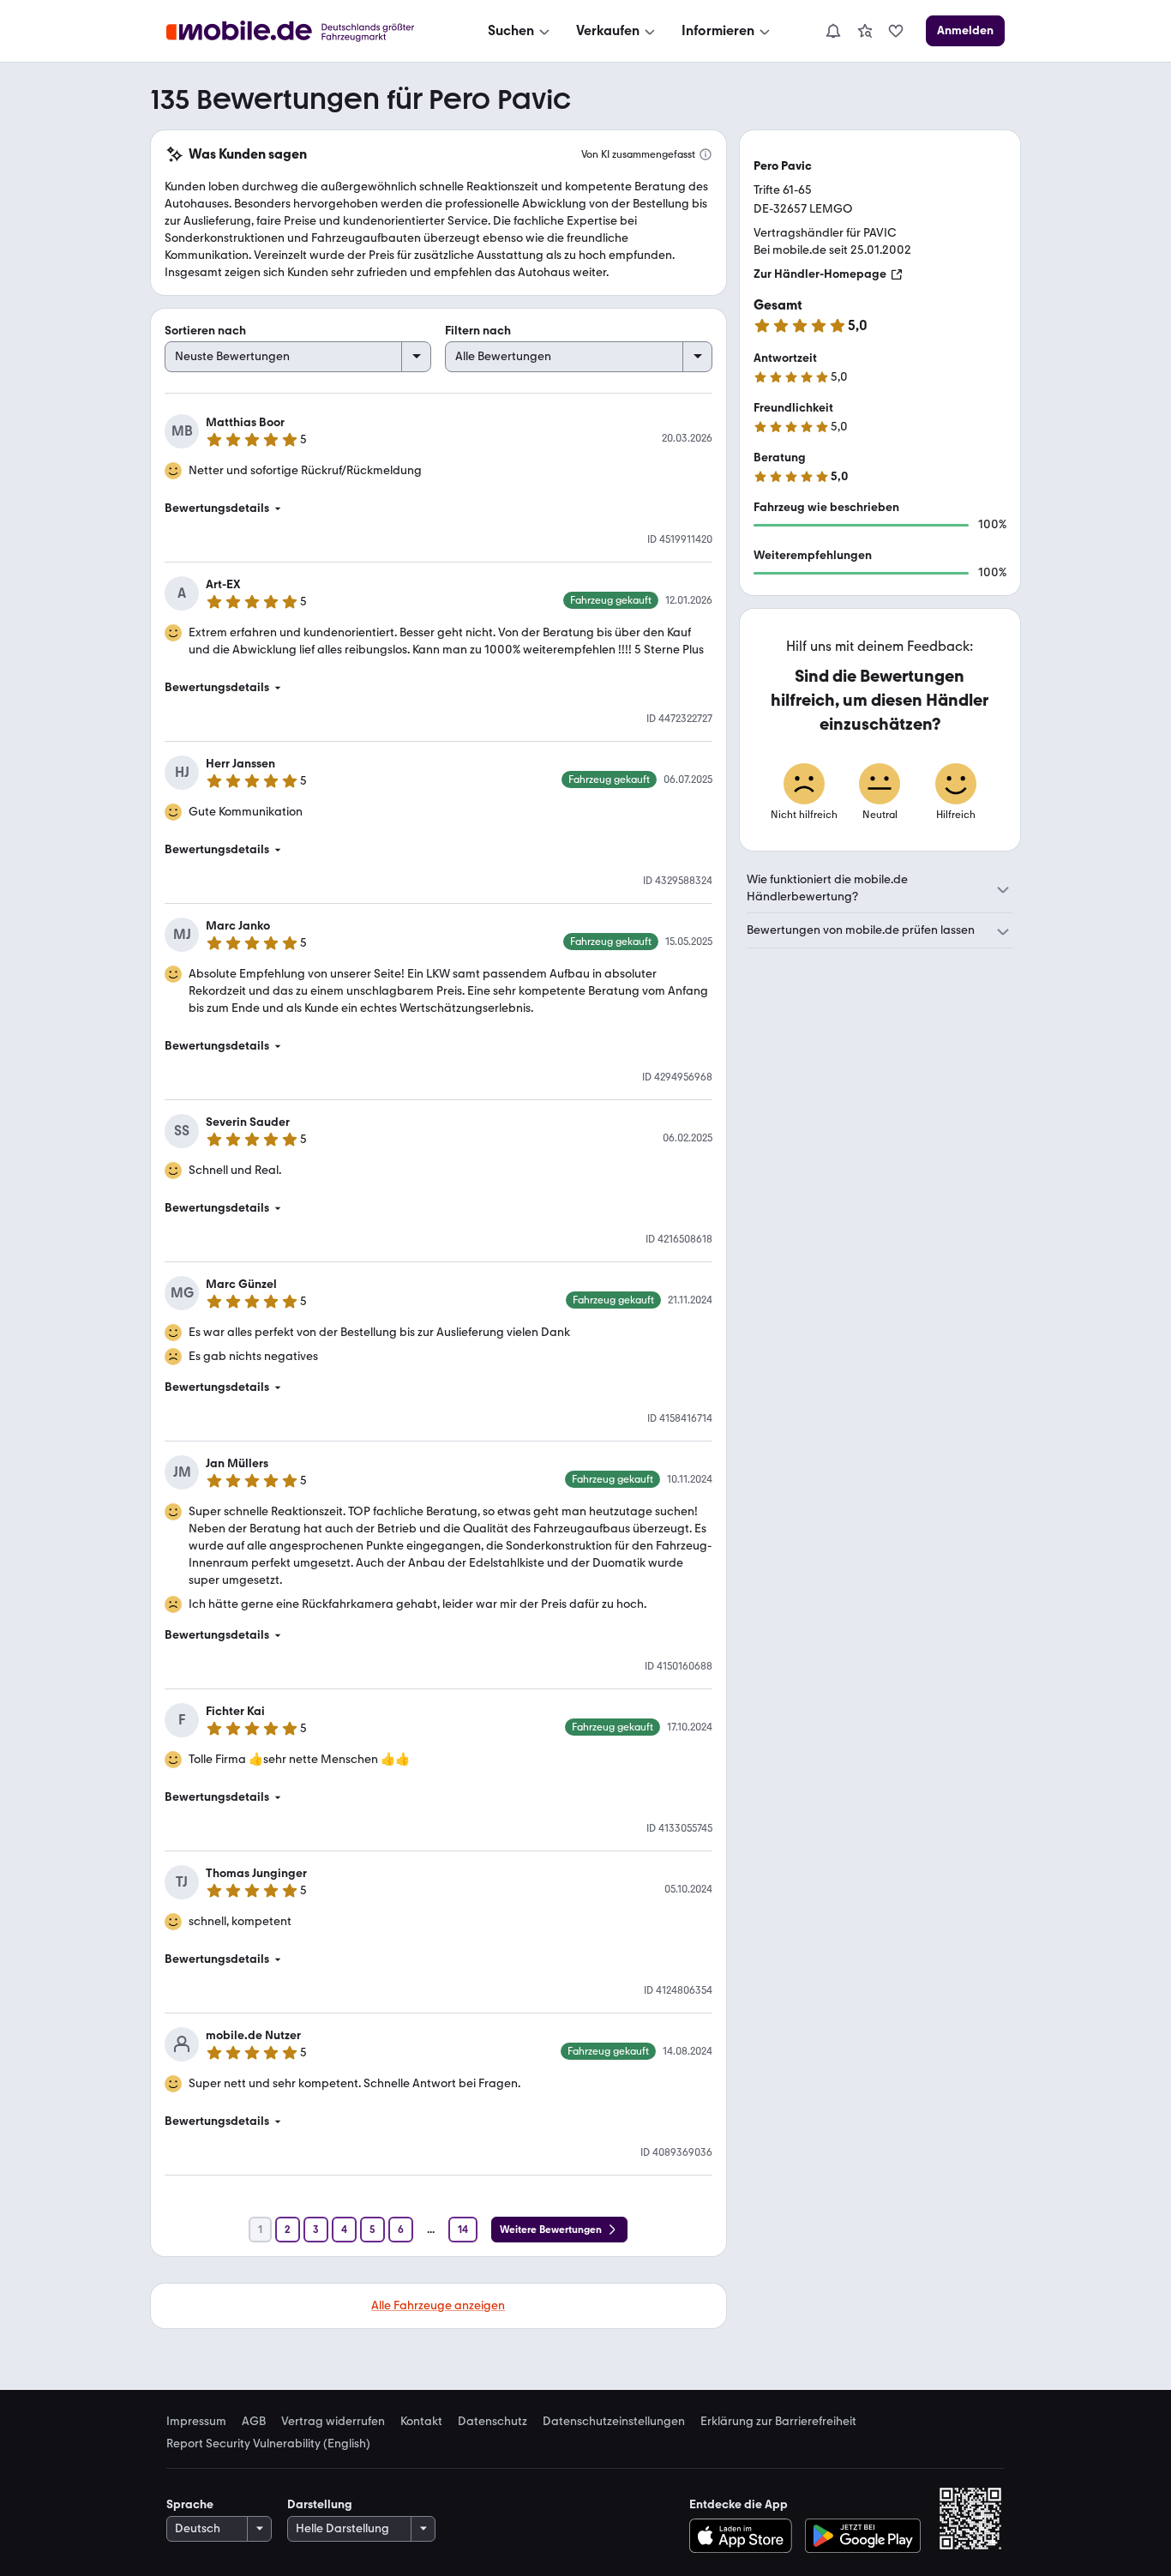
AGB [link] (254, 2422)
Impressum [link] (196, 2422)
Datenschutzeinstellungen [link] (614, 2422)
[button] (438, 509)
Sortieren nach (205, 331)
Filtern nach (478, 331)
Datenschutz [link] (492, 2422)
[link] (865, 31)
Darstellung (320, 2504)
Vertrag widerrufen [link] (333, 2422)
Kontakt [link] (421, 2422)
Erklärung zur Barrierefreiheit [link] (778, 2422)
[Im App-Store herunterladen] (745, 2536)
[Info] (706, 154)
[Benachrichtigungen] (832, 31)
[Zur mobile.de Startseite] (306, 31)
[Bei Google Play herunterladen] (863, 2536)
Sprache (190, 2504)
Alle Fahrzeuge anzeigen (438, 2305)
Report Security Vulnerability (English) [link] (268, 2444)
